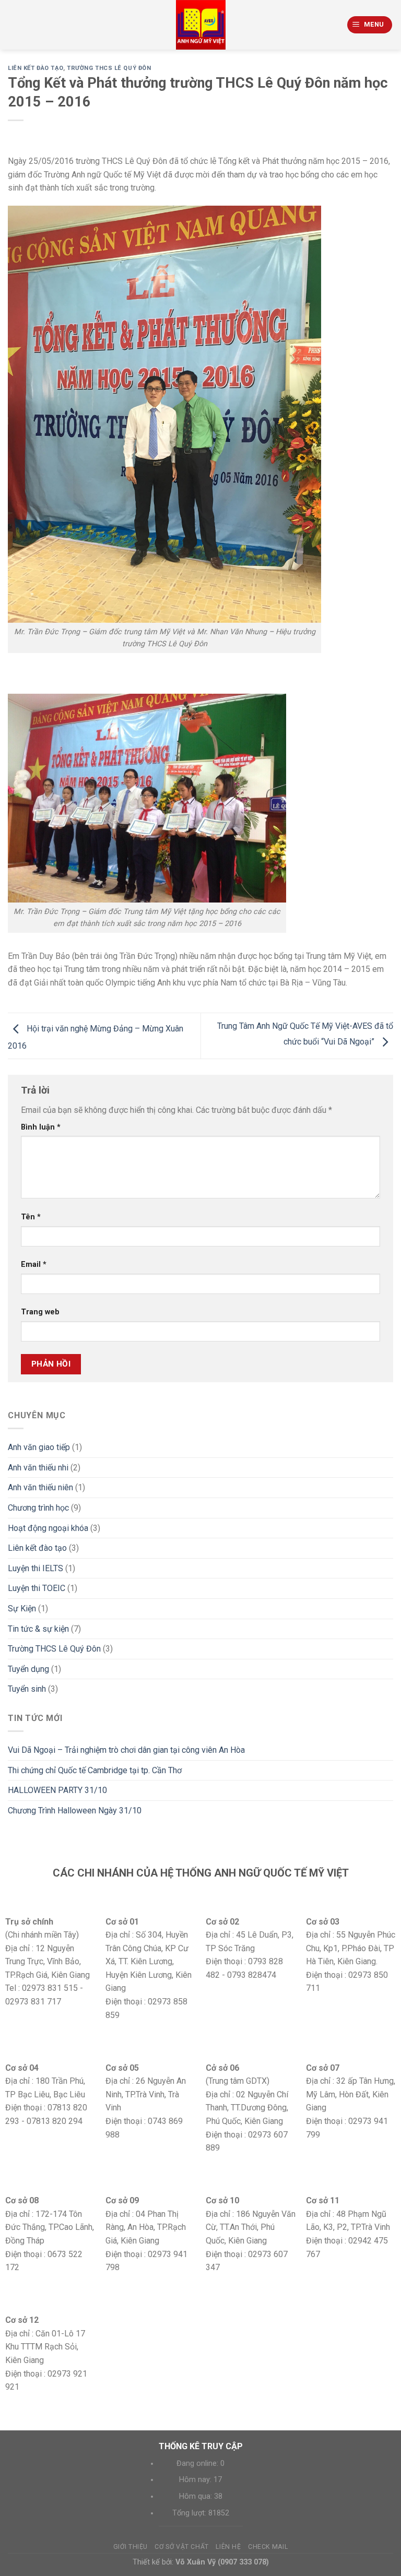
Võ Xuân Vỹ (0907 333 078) (222, 2562)
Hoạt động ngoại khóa (48, 1528)
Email (34, 1265)
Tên (31, 1217)
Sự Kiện (22, 1608)
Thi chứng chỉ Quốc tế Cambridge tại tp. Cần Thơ (95, 1770)
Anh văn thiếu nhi (38, 1468)
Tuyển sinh (27, 1689)
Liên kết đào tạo (36, 68)
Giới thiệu (131, 2547)
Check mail (268, 2547)
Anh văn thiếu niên (40, 1487)
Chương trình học (38, 1508)
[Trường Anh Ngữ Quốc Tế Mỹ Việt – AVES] (201, 25)
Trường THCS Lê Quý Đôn (109, 68)
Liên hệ (228, 2547)
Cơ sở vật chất (182, 2547)
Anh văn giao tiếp (39, 1447)
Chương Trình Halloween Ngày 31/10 (75, 1811)
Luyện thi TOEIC (37, 1588)
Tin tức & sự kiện (38, 1629)
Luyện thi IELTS (36, 1568)
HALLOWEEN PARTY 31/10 (57, 1790)
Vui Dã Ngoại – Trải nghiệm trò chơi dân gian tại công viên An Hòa (126, 1750)
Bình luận (41, 1127)
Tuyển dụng (28, 1669)
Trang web (40, 1312)
